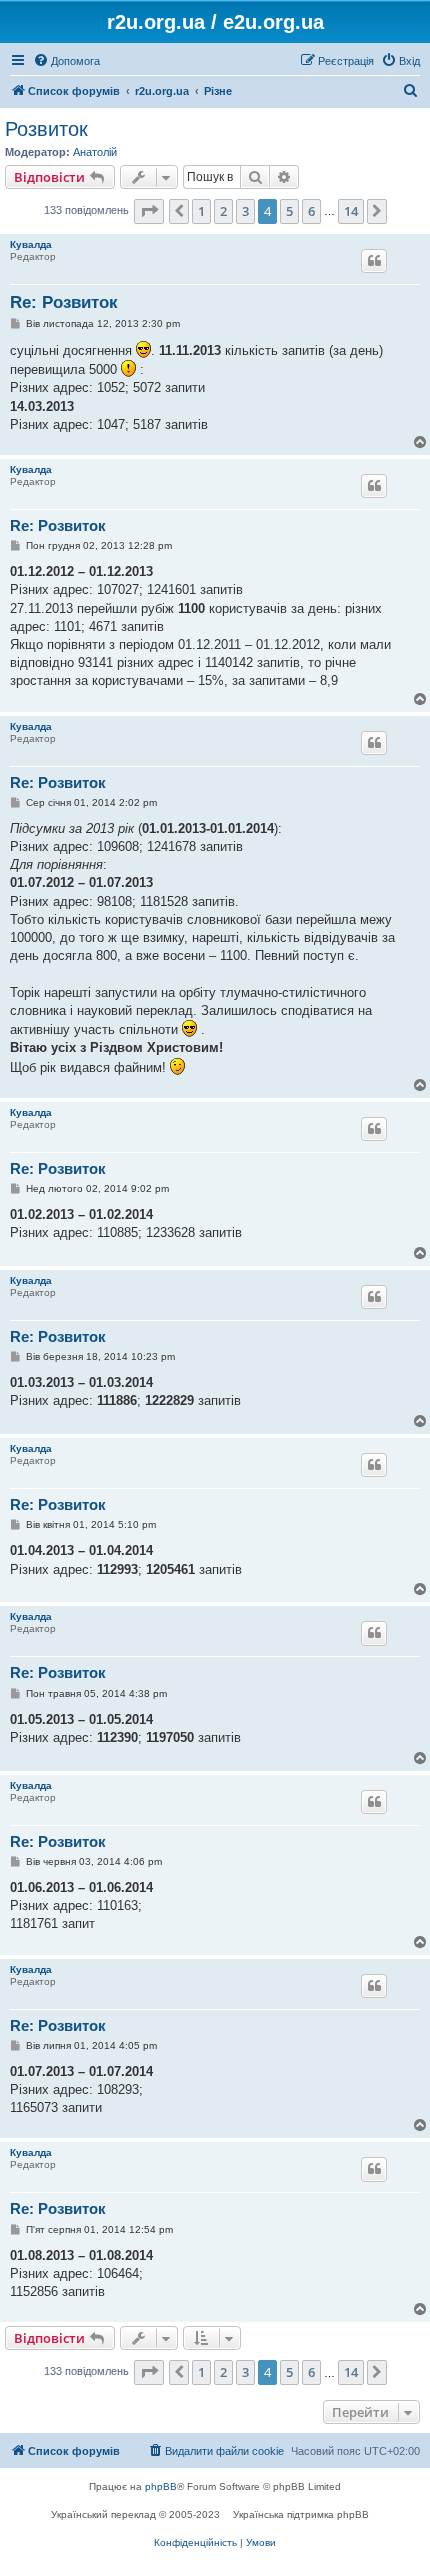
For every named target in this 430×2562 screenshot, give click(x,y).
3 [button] (245, 211)
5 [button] (289, 211)
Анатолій (95, 152)
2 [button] (223, 211)
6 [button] (311, 211)
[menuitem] (66, 61)
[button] (149, 211)
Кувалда (31, 244)
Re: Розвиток (64, 302)
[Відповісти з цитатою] (374, 261)
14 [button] (351, 211)
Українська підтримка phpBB (301, 2514)
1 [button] (201, 211)
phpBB (161, 2486)
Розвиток (46, 129)
